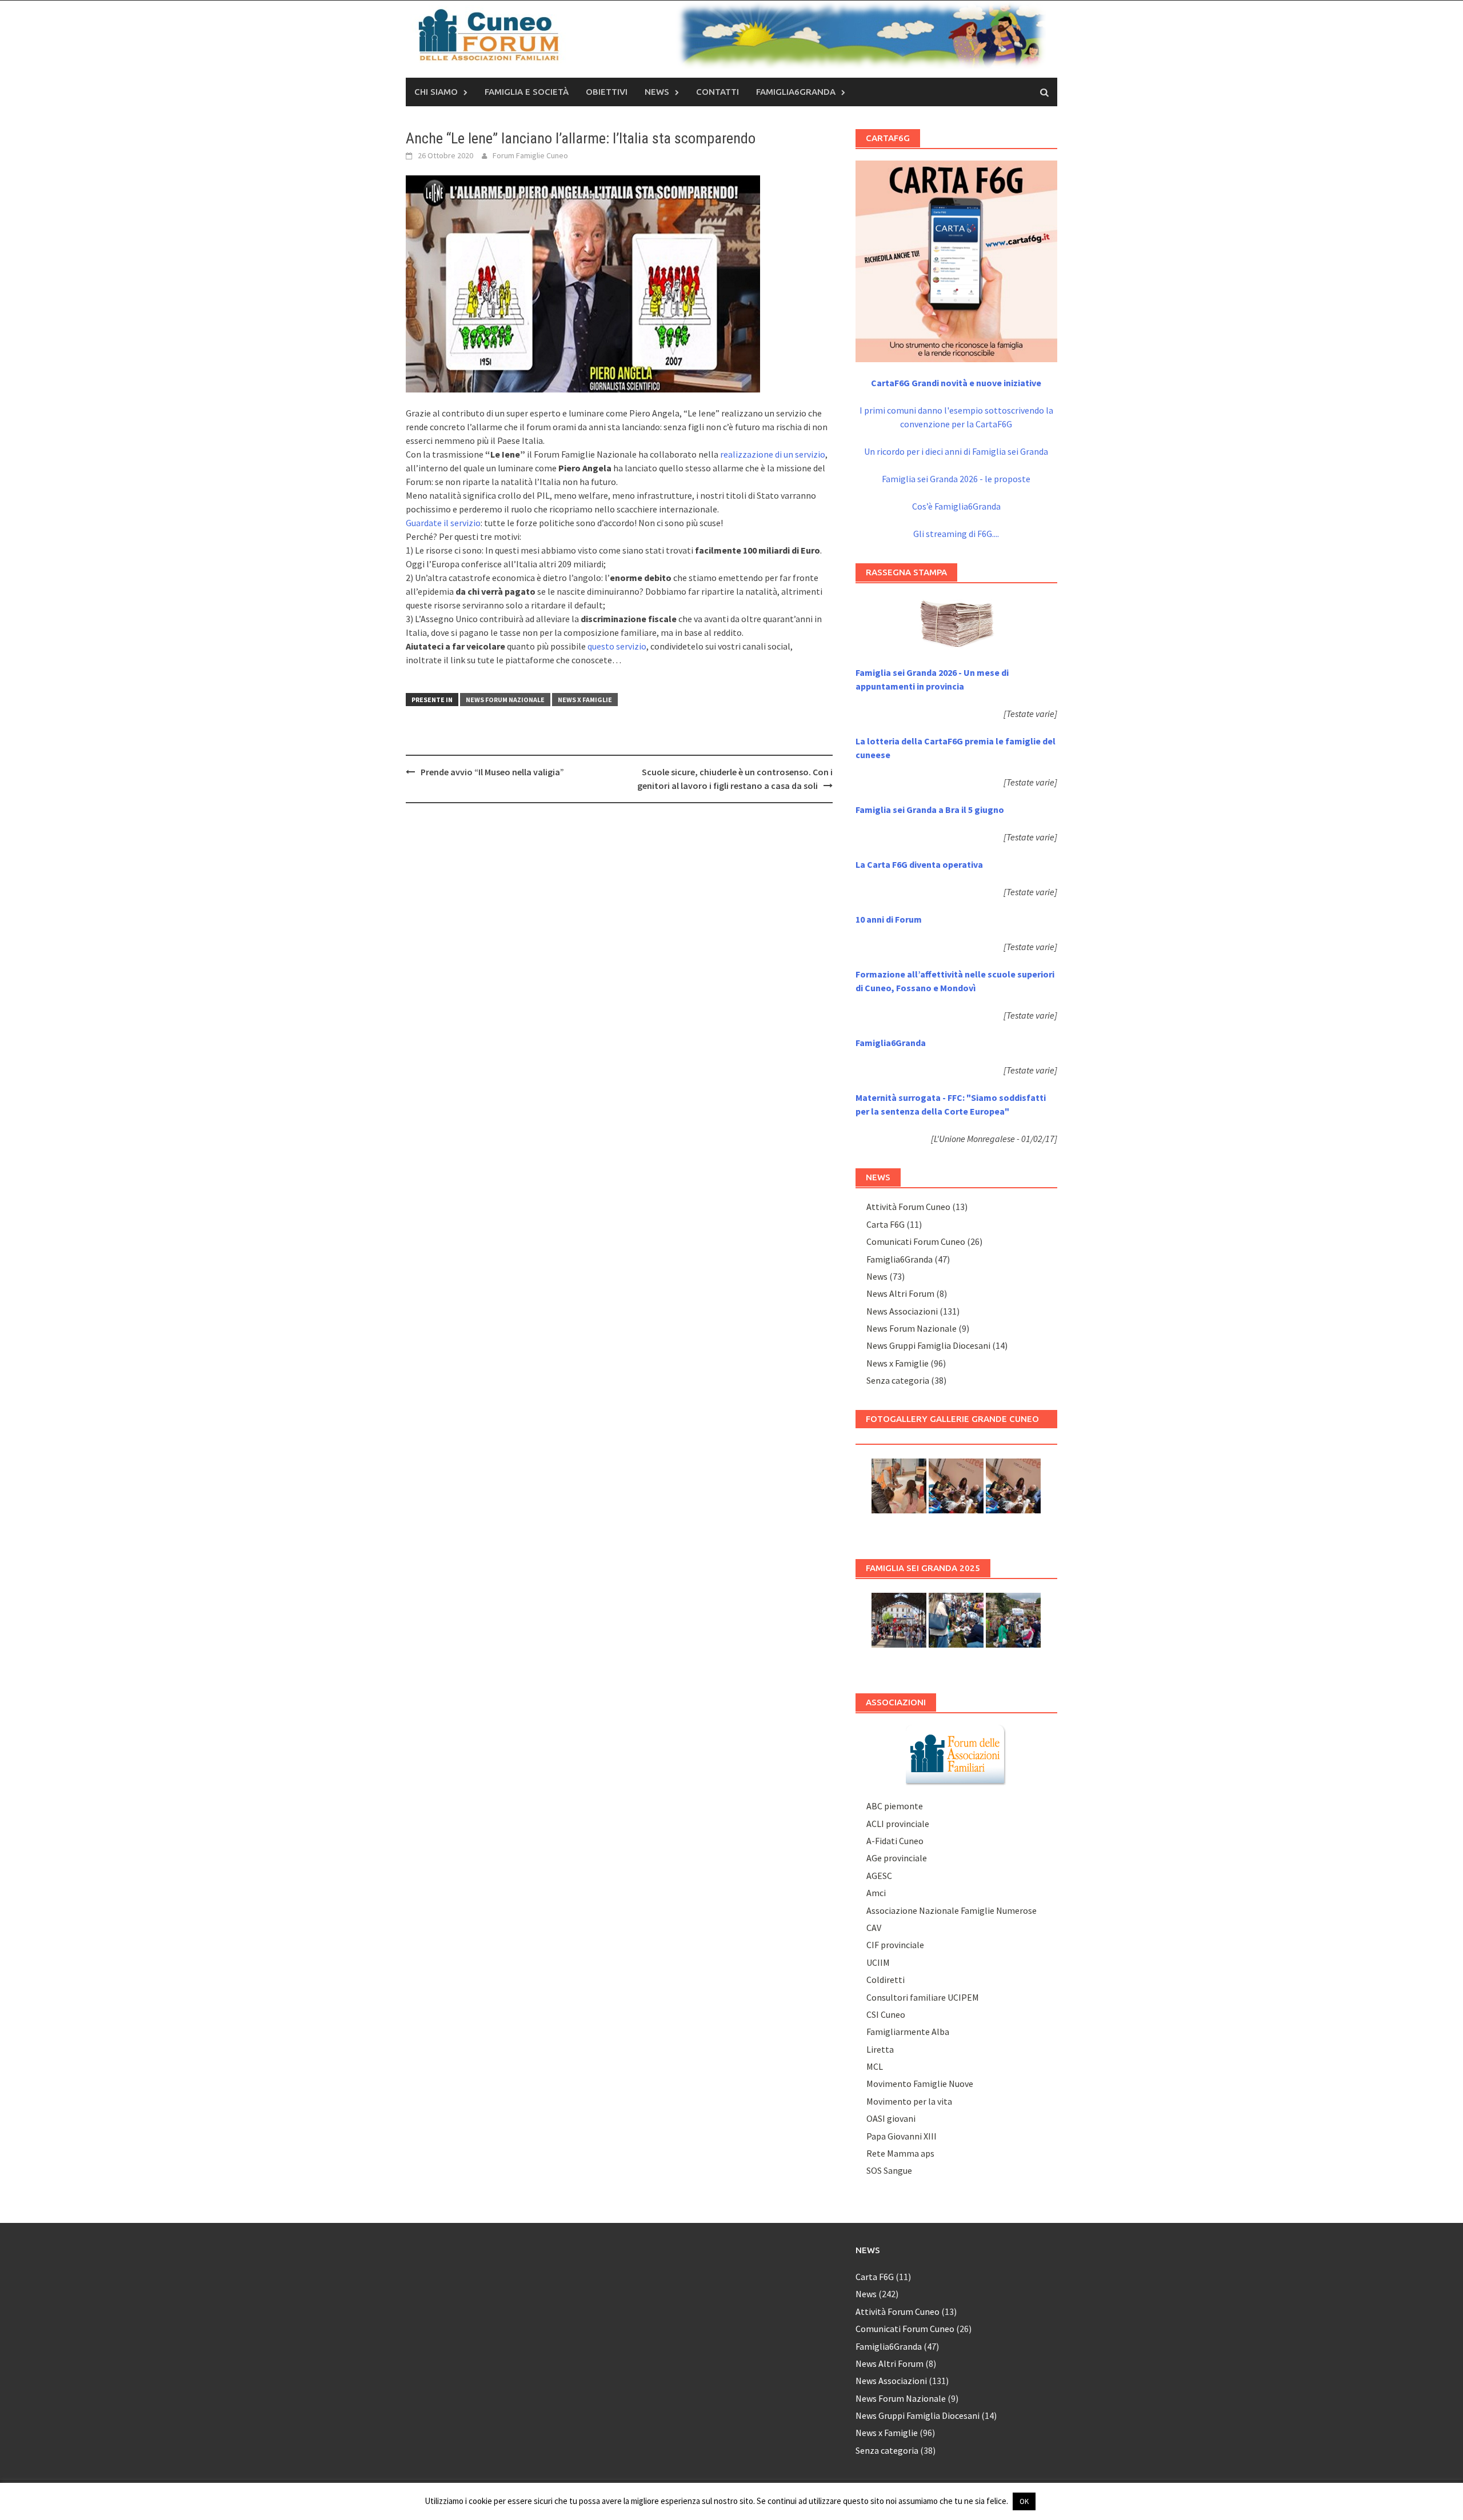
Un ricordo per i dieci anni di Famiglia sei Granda (956, 451)
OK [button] (1024, 2501)
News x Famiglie (585, 700)
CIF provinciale (895, 1945)
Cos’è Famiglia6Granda (956, 506)
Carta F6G (886, 1224)
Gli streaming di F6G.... (956, 534)
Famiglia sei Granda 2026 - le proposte (956, 479)
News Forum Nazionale (505, 700)
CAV (874, 1928)
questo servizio (617, 646)
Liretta (880, 2049)
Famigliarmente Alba (908, 2032)
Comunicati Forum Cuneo (916, 1241)
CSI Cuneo (886, 2014)
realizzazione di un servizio (773, 454)
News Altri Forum (900, 1293)
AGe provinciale (897, 1858)
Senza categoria (898, 1380)
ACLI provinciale (898, 1824)
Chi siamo (436, 92)
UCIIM (878, 1962)
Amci (876, 1893)
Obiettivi (607, 92)
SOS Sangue (889, 2170)
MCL (875, 2066)
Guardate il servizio (443, 523)
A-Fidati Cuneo (895, 1841)
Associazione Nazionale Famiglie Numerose (952, 1910)
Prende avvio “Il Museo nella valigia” (492, 772)
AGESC (879, 1876)
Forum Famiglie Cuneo (530, 155)
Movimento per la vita (909, 2101)
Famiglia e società (527, 92)
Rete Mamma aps (900, 2153)
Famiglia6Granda (796, 92)
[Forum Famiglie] (956, 1754)
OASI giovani (891, 2118)
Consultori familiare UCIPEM (923, 1997)
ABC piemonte (895, 1806)
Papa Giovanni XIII (902, 2136)
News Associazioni (902, 1311)
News (657, 92)
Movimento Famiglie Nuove (920, 2084)
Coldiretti (886, 1980)
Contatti (717, 92)
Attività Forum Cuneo (908, 1207)
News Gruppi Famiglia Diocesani (928, 1345)
